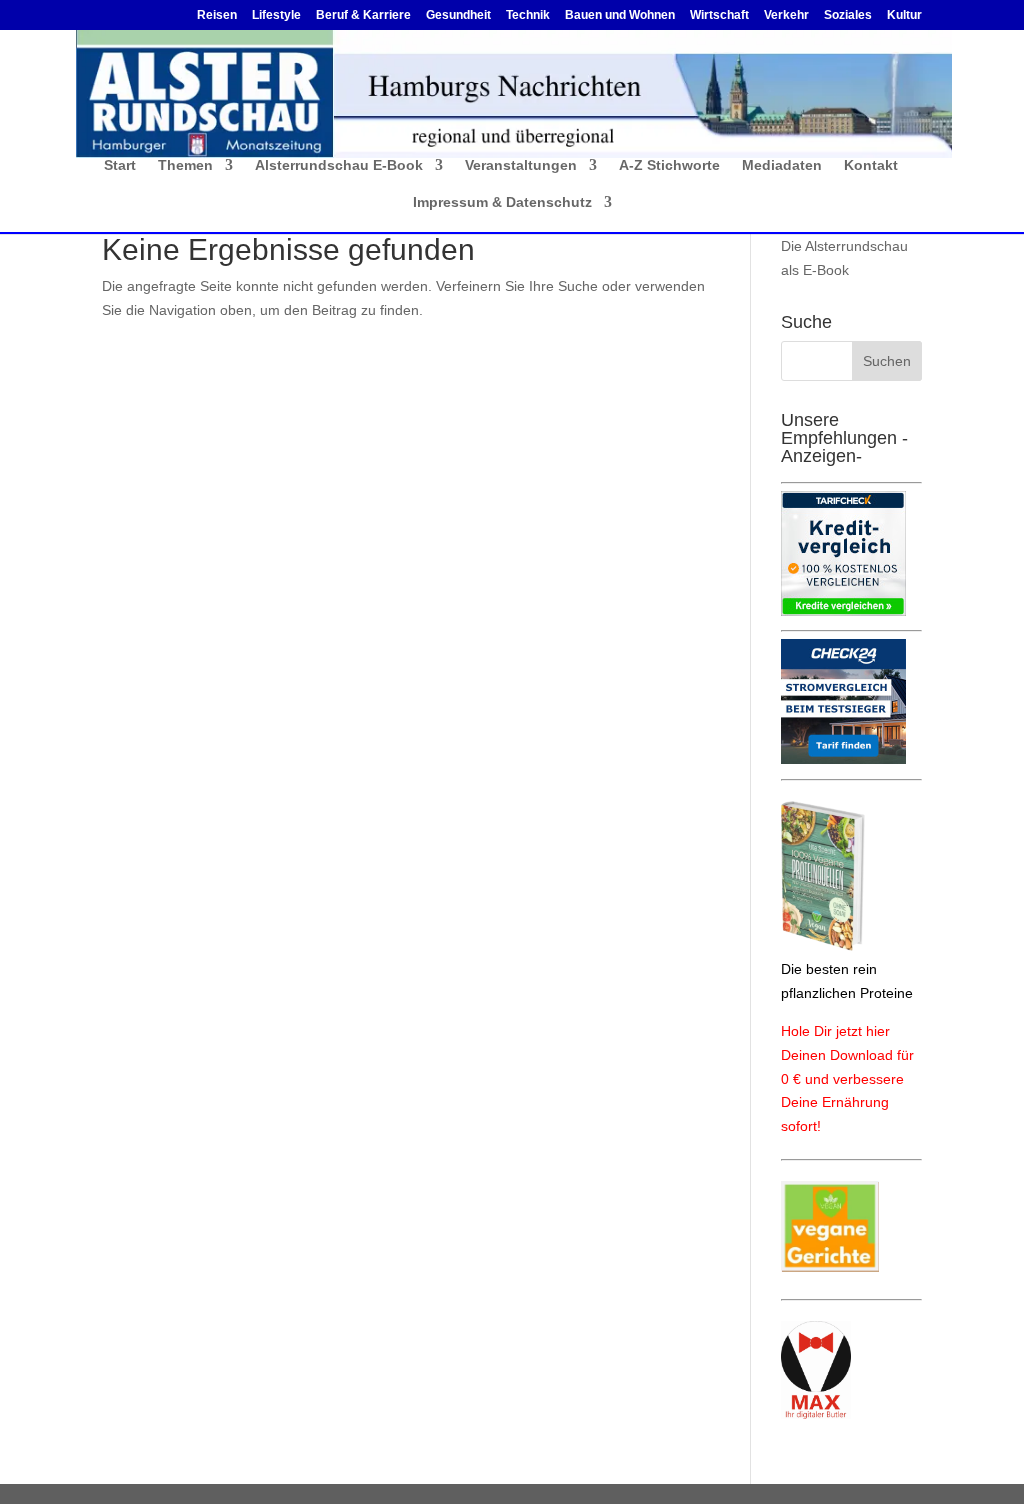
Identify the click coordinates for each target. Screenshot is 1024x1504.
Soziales (848, 15)
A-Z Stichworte (669, 165)
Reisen (217, 15)
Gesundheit (458, 15)
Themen (185, 165)
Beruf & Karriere (363, 15)
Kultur (904, 15)
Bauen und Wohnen (620, 15)
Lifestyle (276, 15)
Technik (528, 15)
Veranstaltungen (521, 165)
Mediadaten (782, 165)
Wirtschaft (719, 15)
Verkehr (786, 15)
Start (120, 165)
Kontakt (871, 165)
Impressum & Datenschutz (502, 202)
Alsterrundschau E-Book (339, 165)
